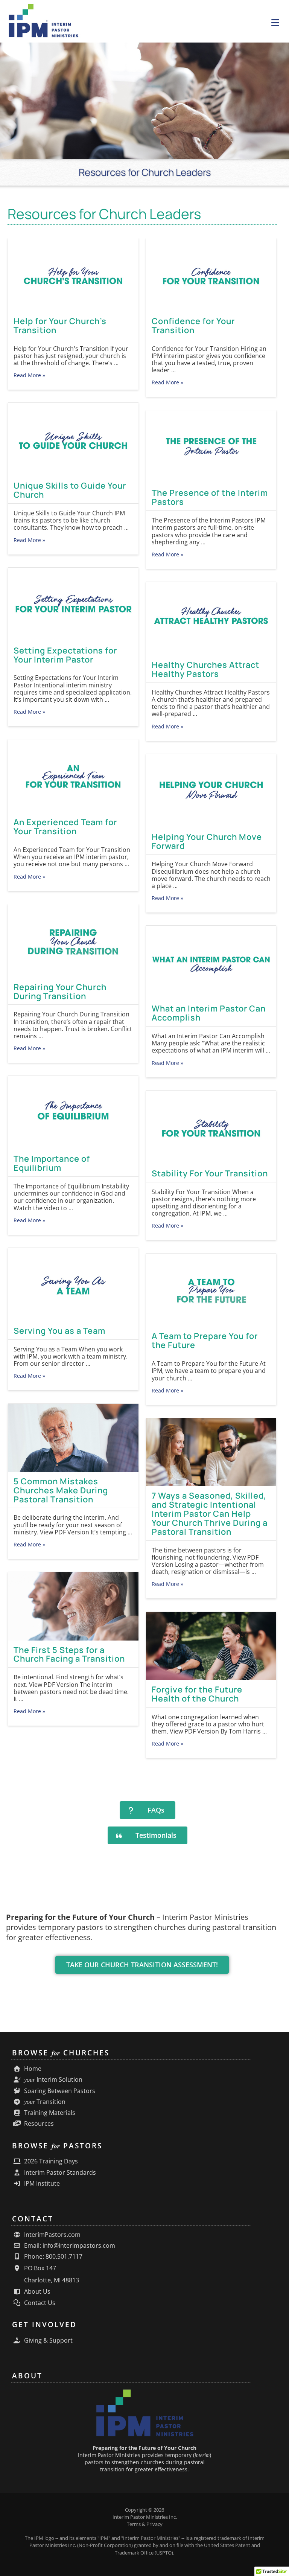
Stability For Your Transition (210, 1173)
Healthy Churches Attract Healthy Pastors (205, 669)
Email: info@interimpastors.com (69, 2246)
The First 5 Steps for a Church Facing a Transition (69, 1654)
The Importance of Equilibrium (52, 1163)
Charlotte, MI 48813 (51, 2280)
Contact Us (39, 2303)
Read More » (29, 375)
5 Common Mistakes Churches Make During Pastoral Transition (61, 1490)
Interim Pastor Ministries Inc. (145, 2517)
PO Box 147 (39, 2268)
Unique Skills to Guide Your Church (70, 490)
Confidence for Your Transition (193, 326)
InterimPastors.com (52, 2235)
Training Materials (49, 2113)
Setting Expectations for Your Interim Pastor (65, 655)
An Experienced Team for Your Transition (65, 827)
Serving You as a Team (59, 1331)
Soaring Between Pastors (59, 2091)
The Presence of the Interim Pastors (210, 497)
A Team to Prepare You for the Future (205, 1341)
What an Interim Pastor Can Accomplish (209, 1013)
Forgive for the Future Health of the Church (197, 1694)
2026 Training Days (50, 2161)
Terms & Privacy (145, 2524)
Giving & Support (48, 2341)
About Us (37, 2292)
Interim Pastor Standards (59, 2173)
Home (32, 2069)
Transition (45, 2102)
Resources (38, 2124)
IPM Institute (41, 2184)
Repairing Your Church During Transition (60, 992)
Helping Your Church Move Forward (207, 841)
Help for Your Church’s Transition (60, 326)
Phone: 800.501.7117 (52, 2257)
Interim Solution (53, 2080)
